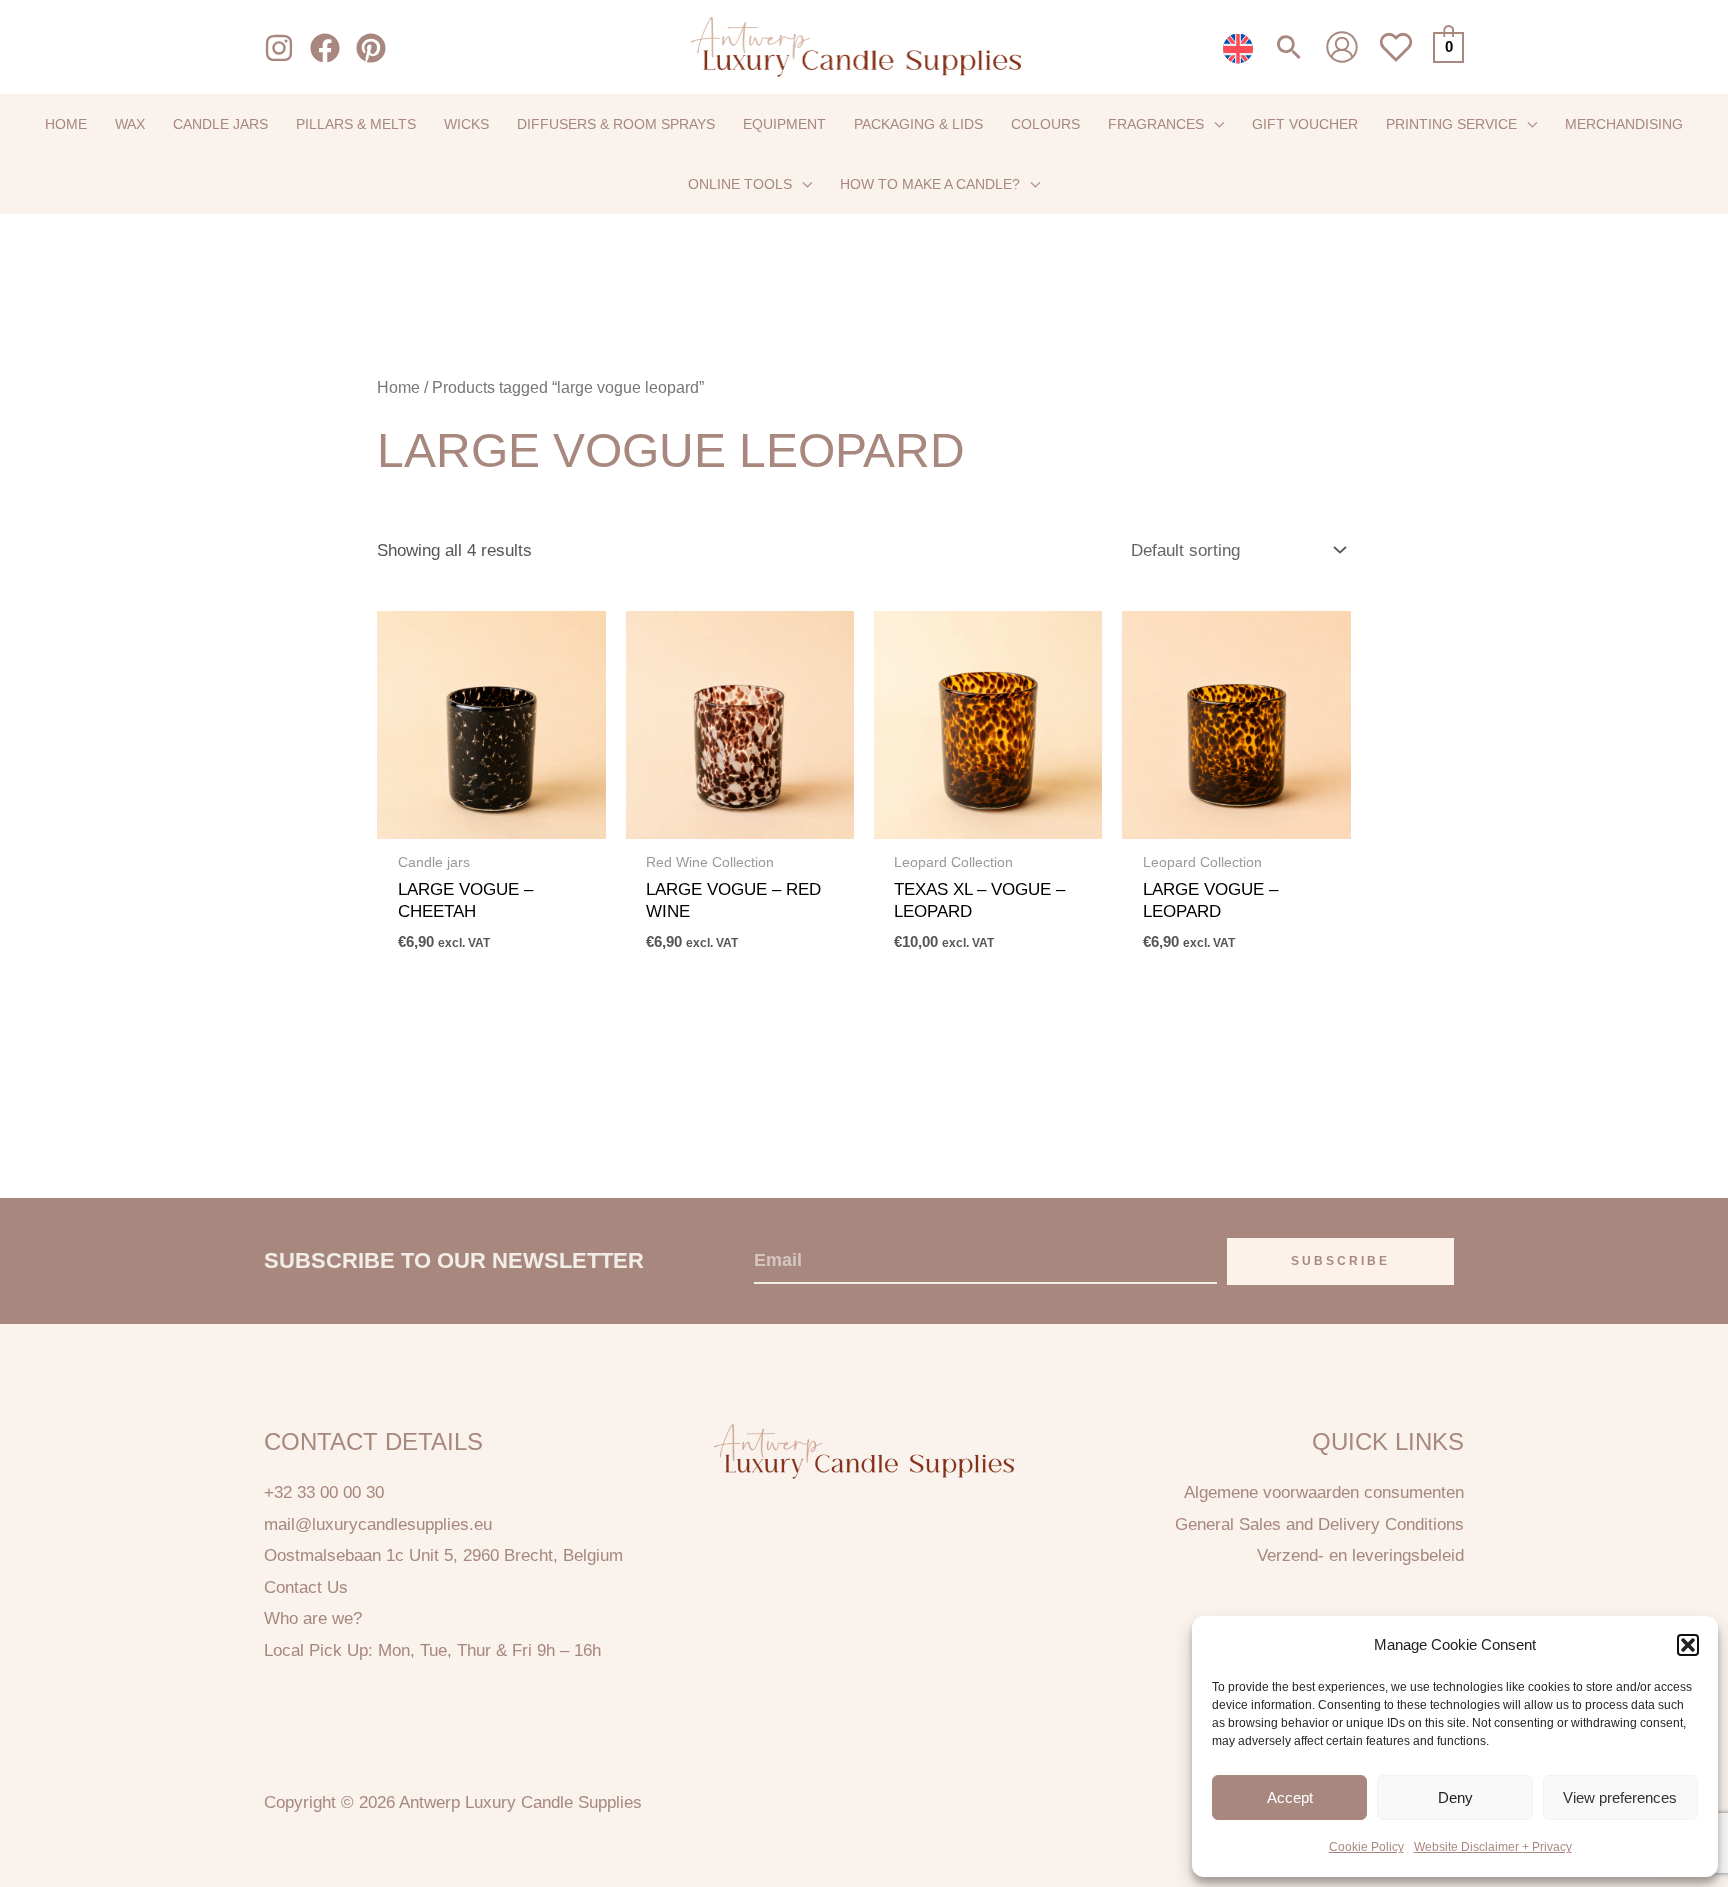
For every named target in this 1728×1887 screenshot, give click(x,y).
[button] (1688, 1645)
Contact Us (306, 1587)
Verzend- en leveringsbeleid (1360, 1555)
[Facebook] (325, 48)
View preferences (1620, 1797)
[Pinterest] (371, 48)
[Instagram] (279, 48)
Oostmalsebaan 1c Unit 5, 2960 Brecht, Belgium (443, 1555)
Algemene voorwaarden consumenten (1324, 1492)
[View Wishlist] (1396, 58)
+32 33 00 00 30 (324, 1492)
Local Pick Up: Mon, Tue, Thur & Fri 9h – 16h (432, 1650)
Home (398, 387)
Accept (1290, 1797)
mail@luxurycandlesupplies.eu (378, 1524)
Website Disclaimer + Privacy (1493, 1847)
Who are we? (313, 1618)
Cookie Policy (1366, 1847)
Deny (1455, 1797)
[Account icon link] (1342, 47)
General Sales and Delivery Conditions (1319, 1524)
